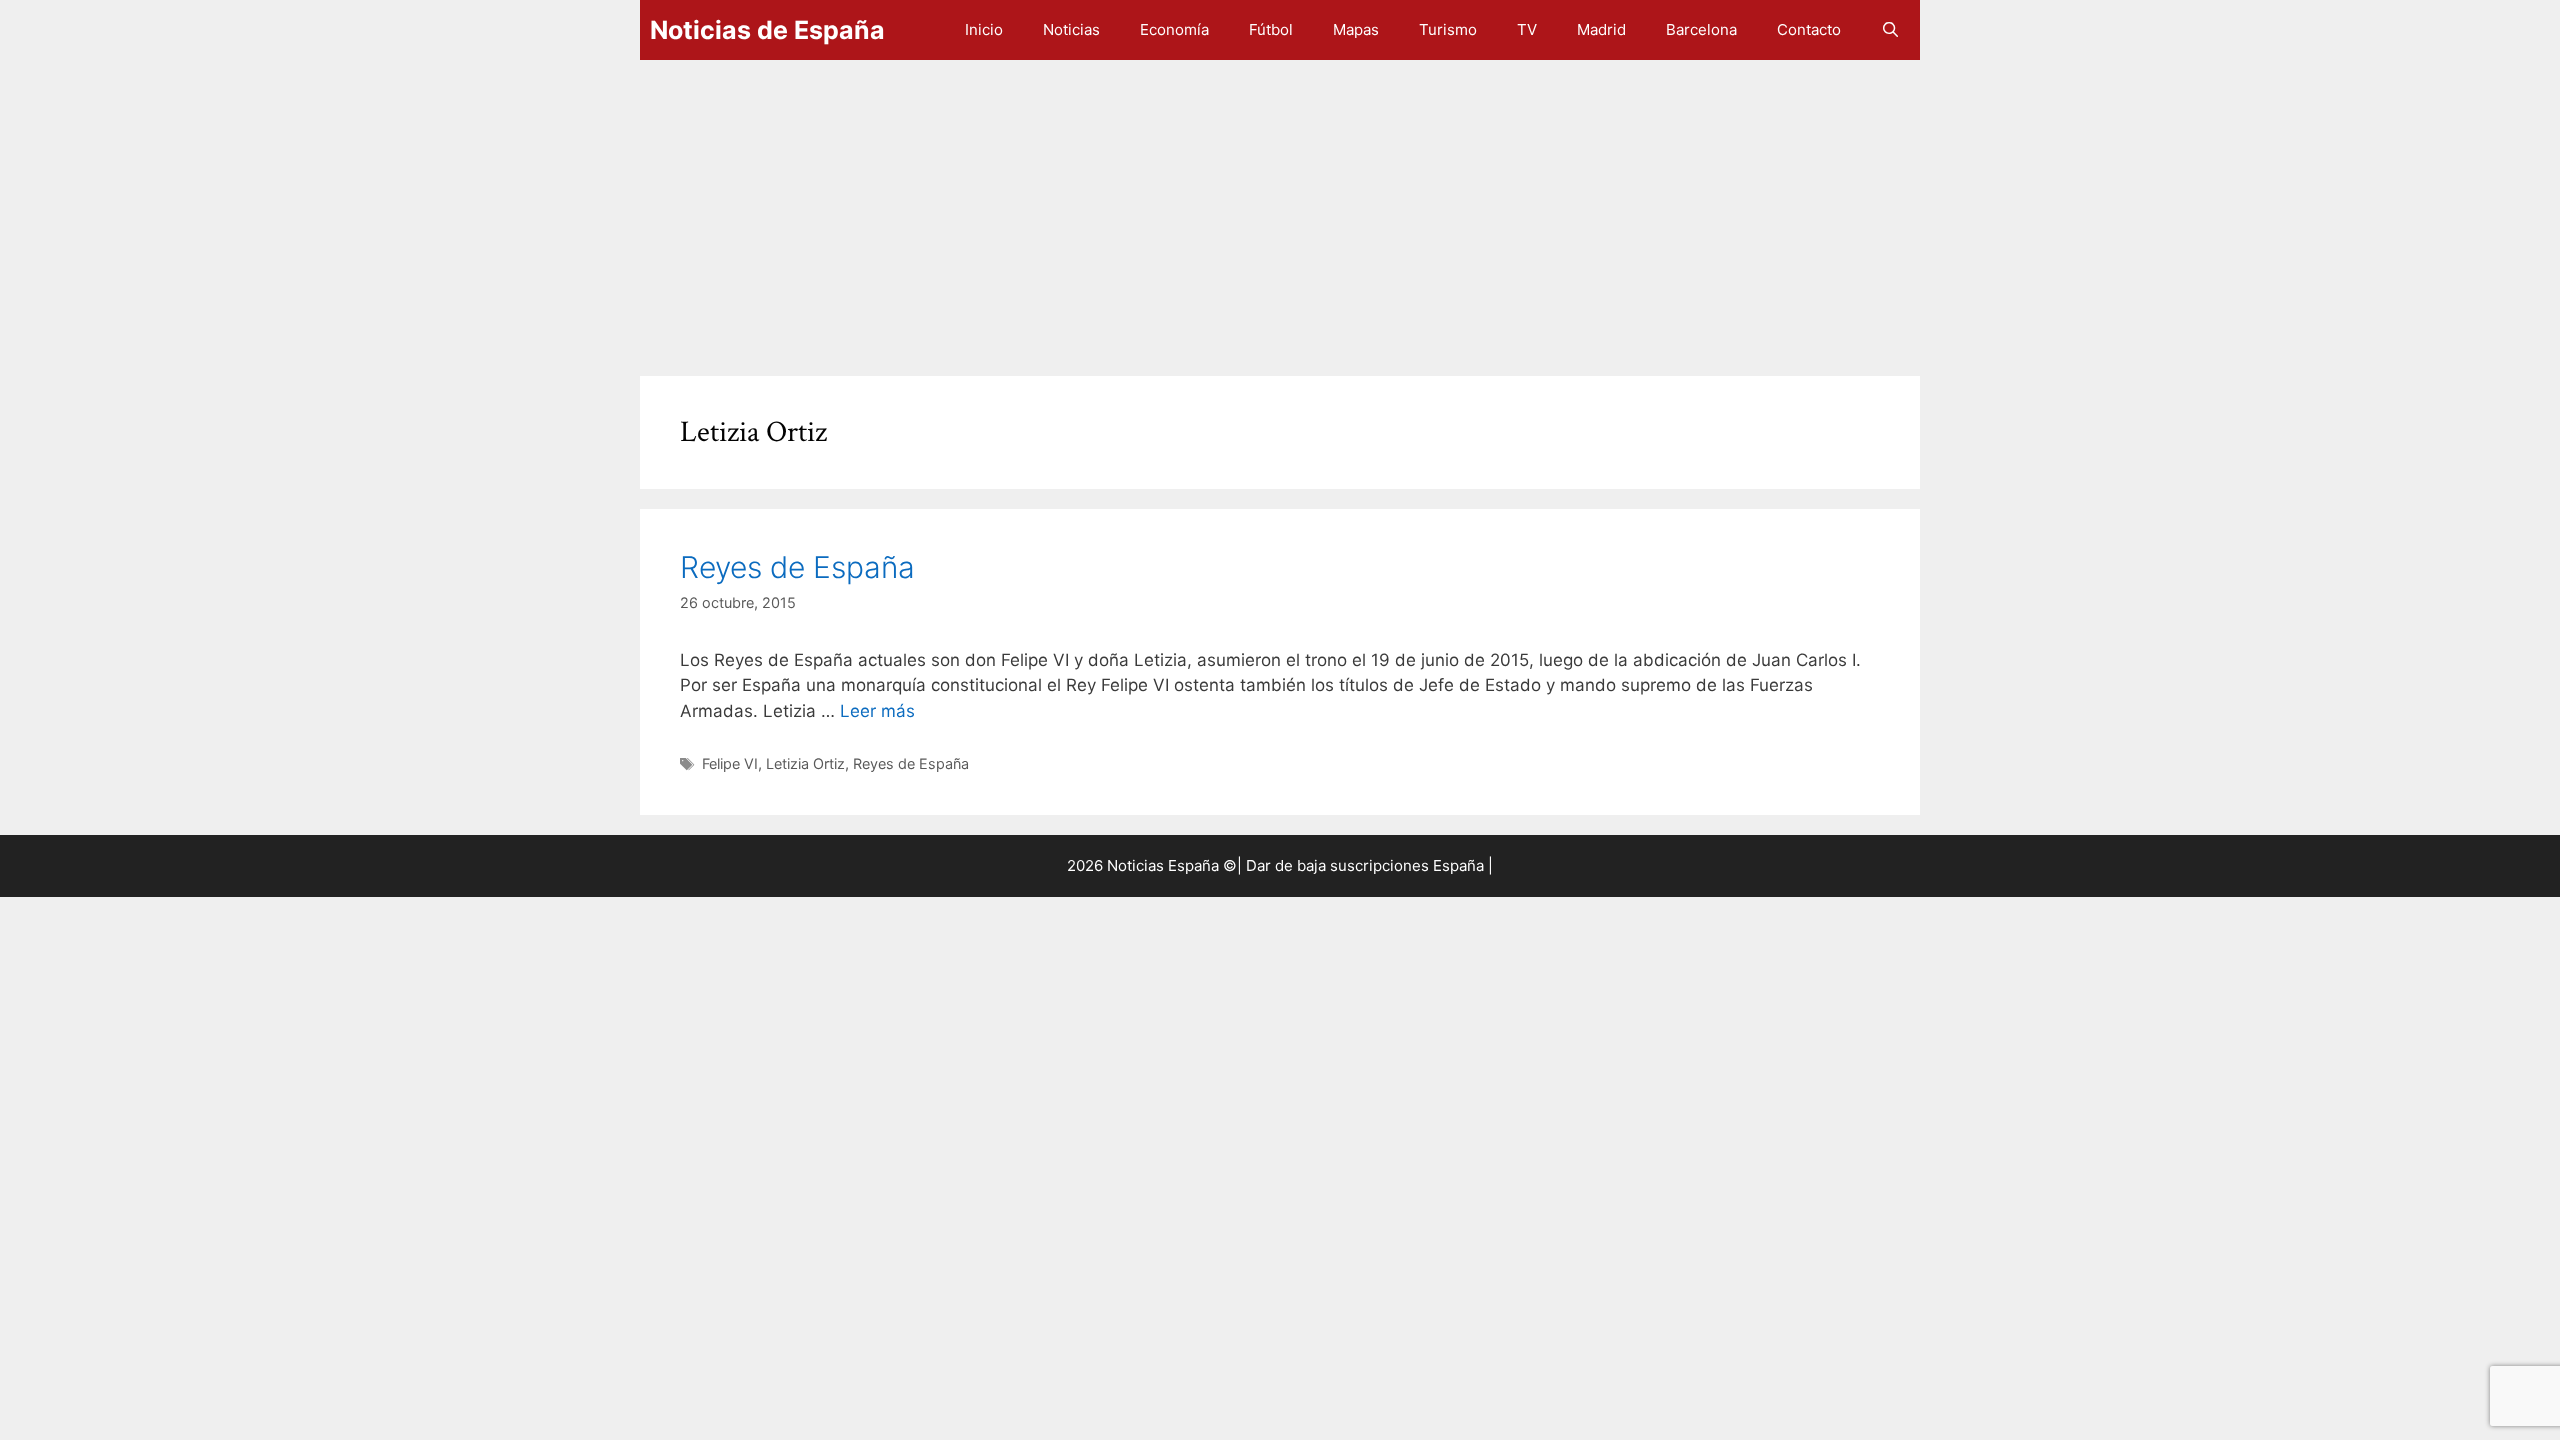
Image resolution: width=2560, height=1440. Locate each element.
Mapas (1356, 29)
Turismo (1448, 29)
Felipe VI (730, 763)
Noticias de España (767, 30)
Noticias (1071, 29)
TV (1527, 29)
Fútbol (1271, 29)
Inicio (984, 29)
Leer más (877, 711)
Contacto (1809, 29)
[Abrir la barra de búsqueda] (1890, 30)
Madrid (1601, 29)
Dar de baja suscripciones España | (1369, 865)
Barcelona (1701, 29)
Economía (1174, 29)
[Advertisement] (1240, 208)
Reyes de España (797, 567)
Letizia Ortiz (805, 763)
